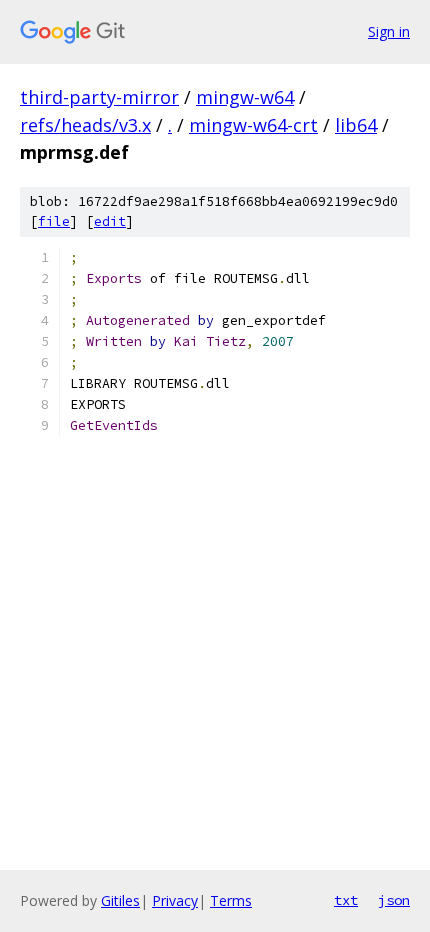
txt (346, 900)
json (394, 900)
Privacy (175, 900)
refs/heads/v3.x (85, 125)
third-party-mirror (99, 97)
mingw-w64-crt (253, 125)
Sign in (389, 31)
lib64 (356, 125)
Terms (231, 900)
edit (110, 221)
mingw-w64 (245, 97)
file (54, 221)
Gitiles (120, 900)
